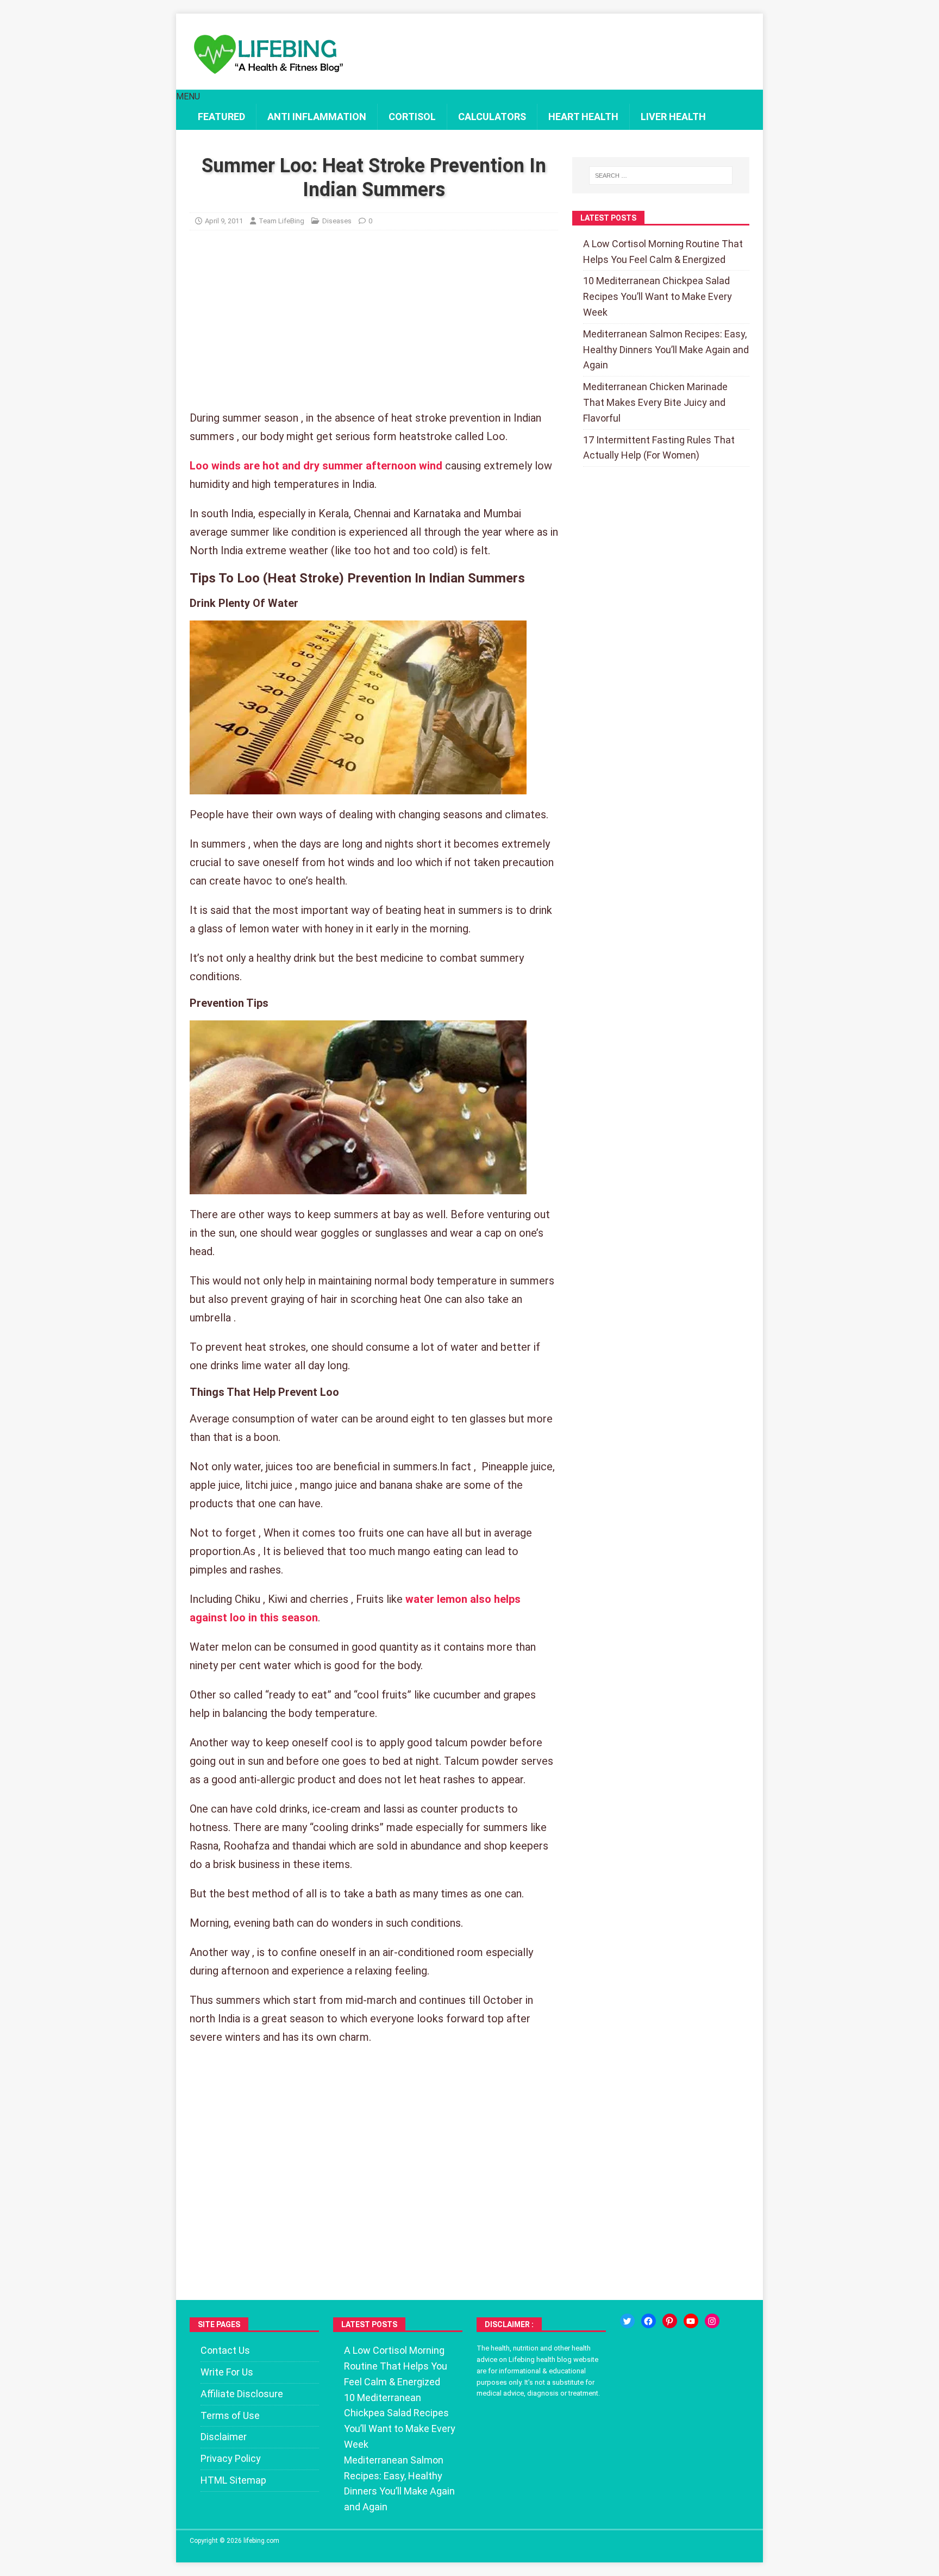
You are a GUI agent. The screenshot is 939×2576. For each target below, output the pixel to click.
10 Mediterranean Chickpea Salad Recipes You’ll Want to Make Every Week (658, 296)
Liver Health (673, 117)
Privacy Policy (231, 2458)
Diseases (337, 221)
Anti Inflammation (317, 117)
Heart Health (583, 117)
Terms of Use (230, 2415)
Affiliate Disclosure (242, 2394)
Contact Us (225, 2350)
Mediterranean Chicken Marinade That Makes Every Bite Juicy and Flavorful (655, 402)
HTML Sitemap (233, 2480)
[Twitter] (627, 2321)
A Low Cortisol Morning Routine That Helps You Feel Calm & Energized (396, 2366)
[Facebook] (649, 2321)
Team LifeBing (281, 221)
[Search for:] (661, 176)
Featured (221, 117)
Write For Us (227, 2372)
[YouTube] (691, 2321)
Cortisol (412, 117)
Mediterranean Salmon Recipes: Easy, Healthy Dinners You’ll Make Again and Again (666, 350)
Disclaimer (224, 2437)
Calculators (492, 117)
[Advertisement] (374, 328)
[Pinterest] (670, 2321)
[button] (188, 96)
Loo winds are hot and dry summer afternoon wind (316, 466)
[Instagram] (712, 2321)
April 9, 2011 (224, 221)
